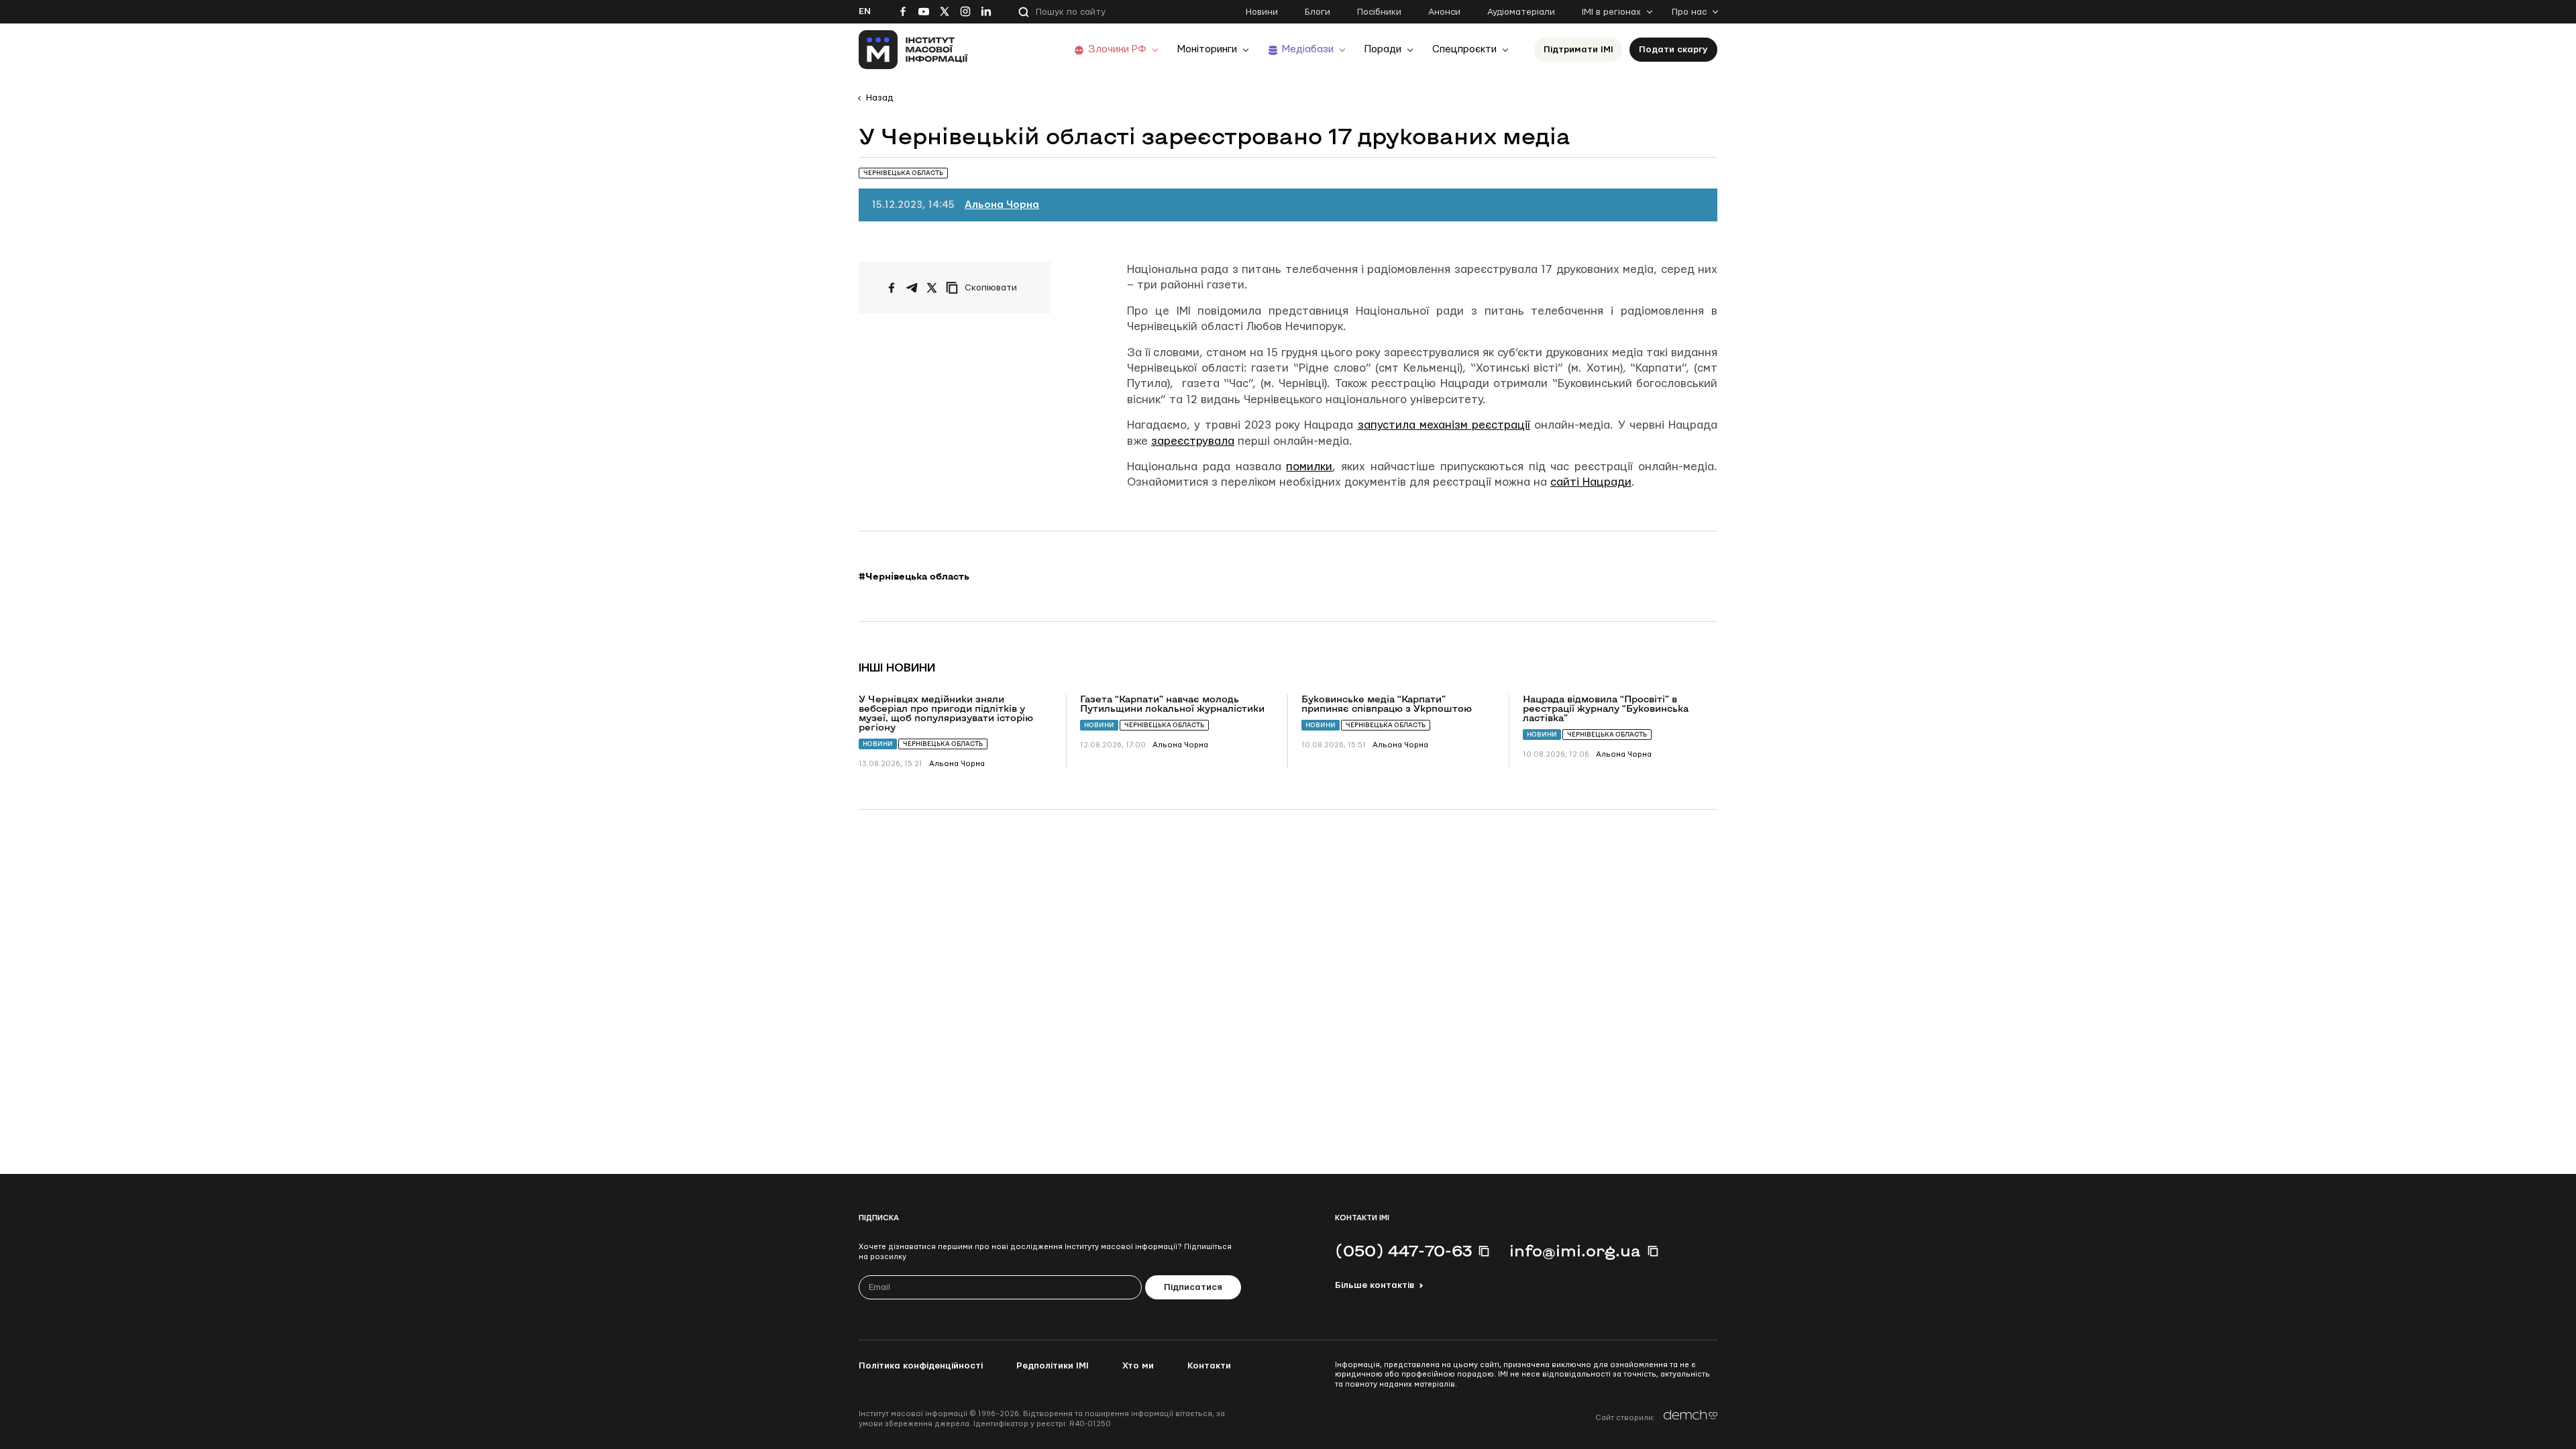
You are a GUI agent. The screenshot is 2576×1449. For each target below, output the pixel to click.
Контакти (1209, 1366)
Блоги (1318, 12)
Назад (879, 98)
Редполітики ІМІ (1053, 1366)
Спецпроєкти (1464, 49)
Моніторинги (1207, 49)
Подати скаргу (1673, 50)
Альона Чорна (1002, 205)
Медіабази (1308, 49)
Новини (1262, 12)
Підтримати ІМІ (1578, 50)
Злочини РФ (1117, 49)
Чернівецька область (943, 744)
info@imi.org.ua (1575, 1250)
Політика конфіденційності (921, 1366)
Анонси (1444, 12)
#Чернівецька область (914, 576)
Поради (1383, 49)
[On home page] (913, 50)
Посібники (1379, 12)
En (865, 11)
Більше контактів (1375, 1285)
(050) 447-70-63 (1403, 1250)
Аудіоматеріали (1521, 12)
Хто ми (1138, 1366)
